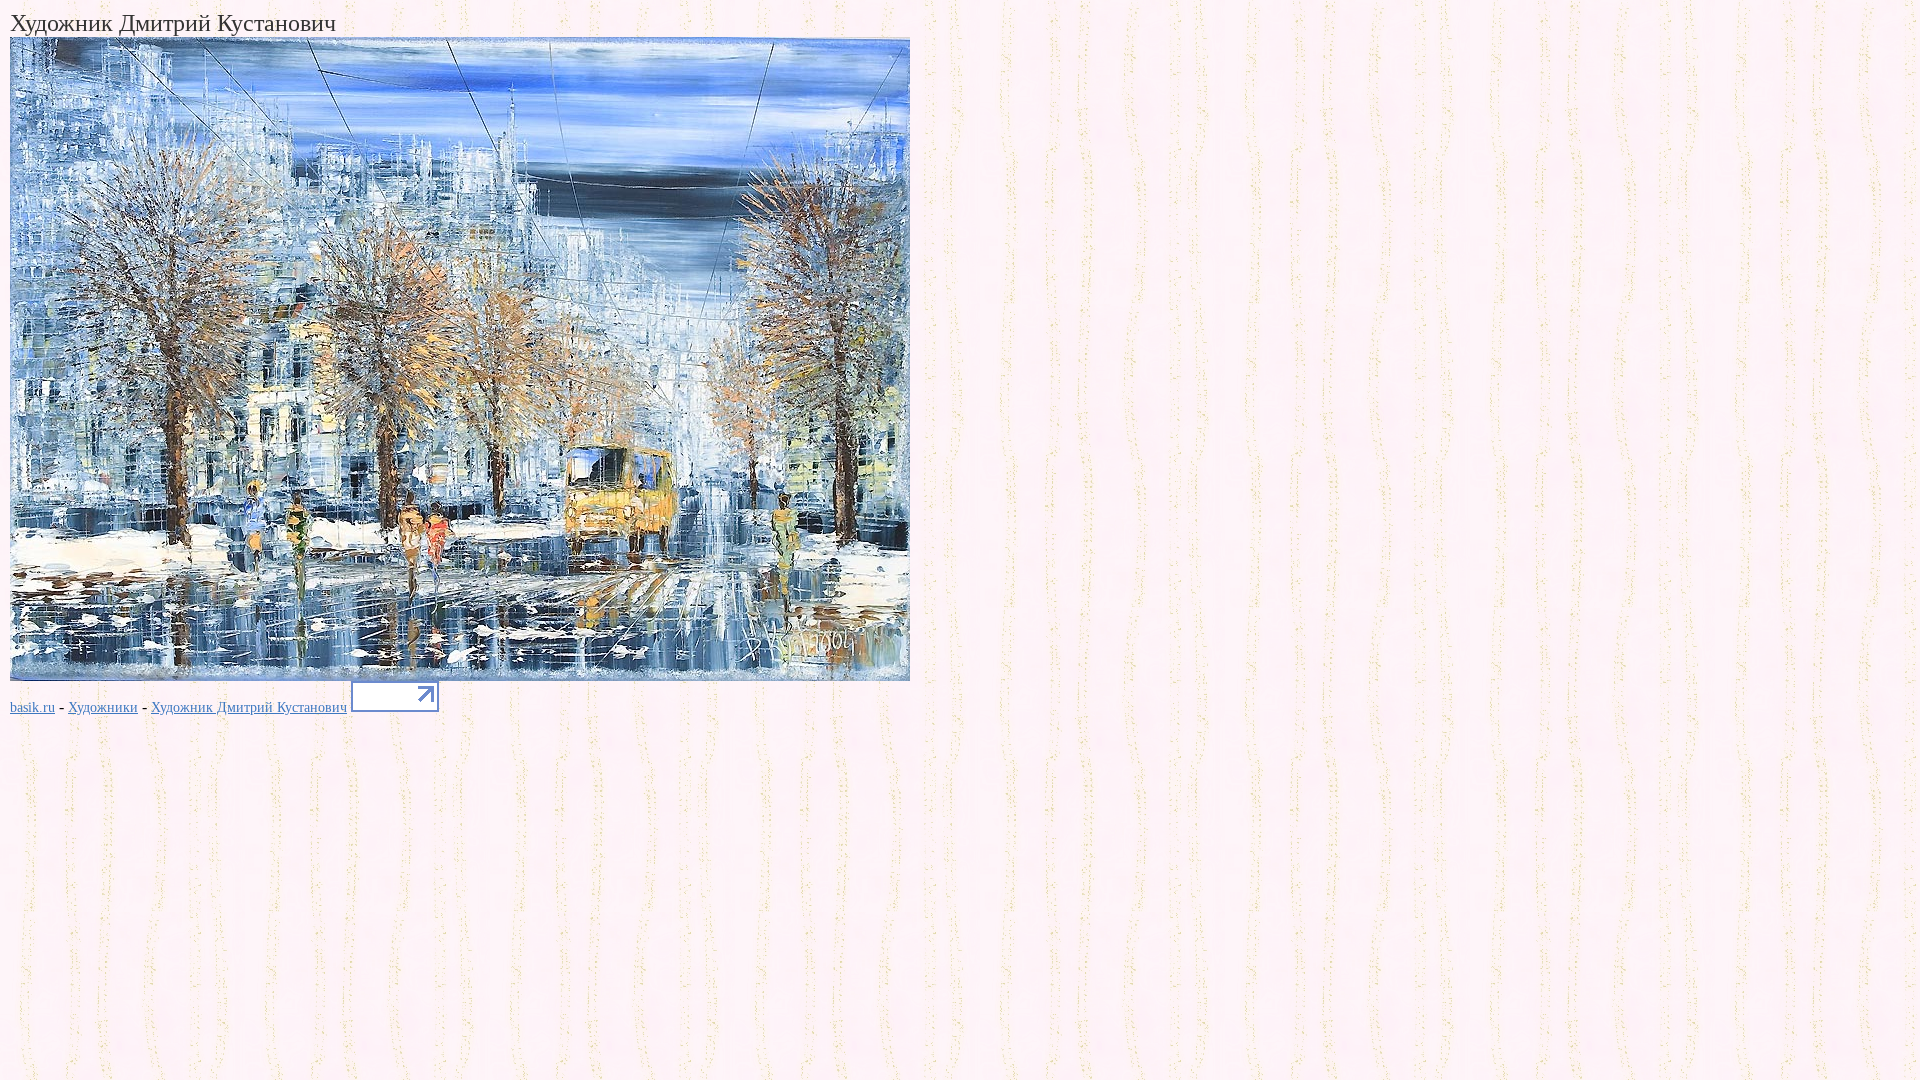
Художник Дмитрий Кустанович (249, 707)
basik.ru (32, 707)
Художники (103, 707)
